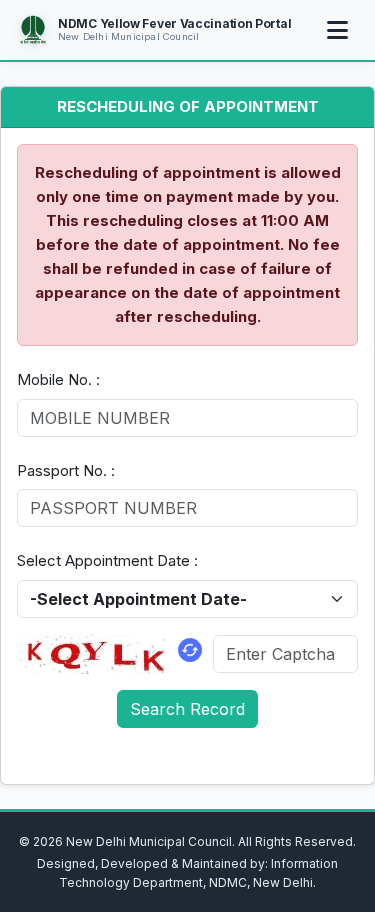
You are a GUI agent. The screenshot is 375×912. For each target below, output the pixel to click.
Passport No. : (66, 470)
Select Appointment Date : (107, 560)
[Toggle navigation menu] (337, 30)
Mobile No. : (58, 379)
